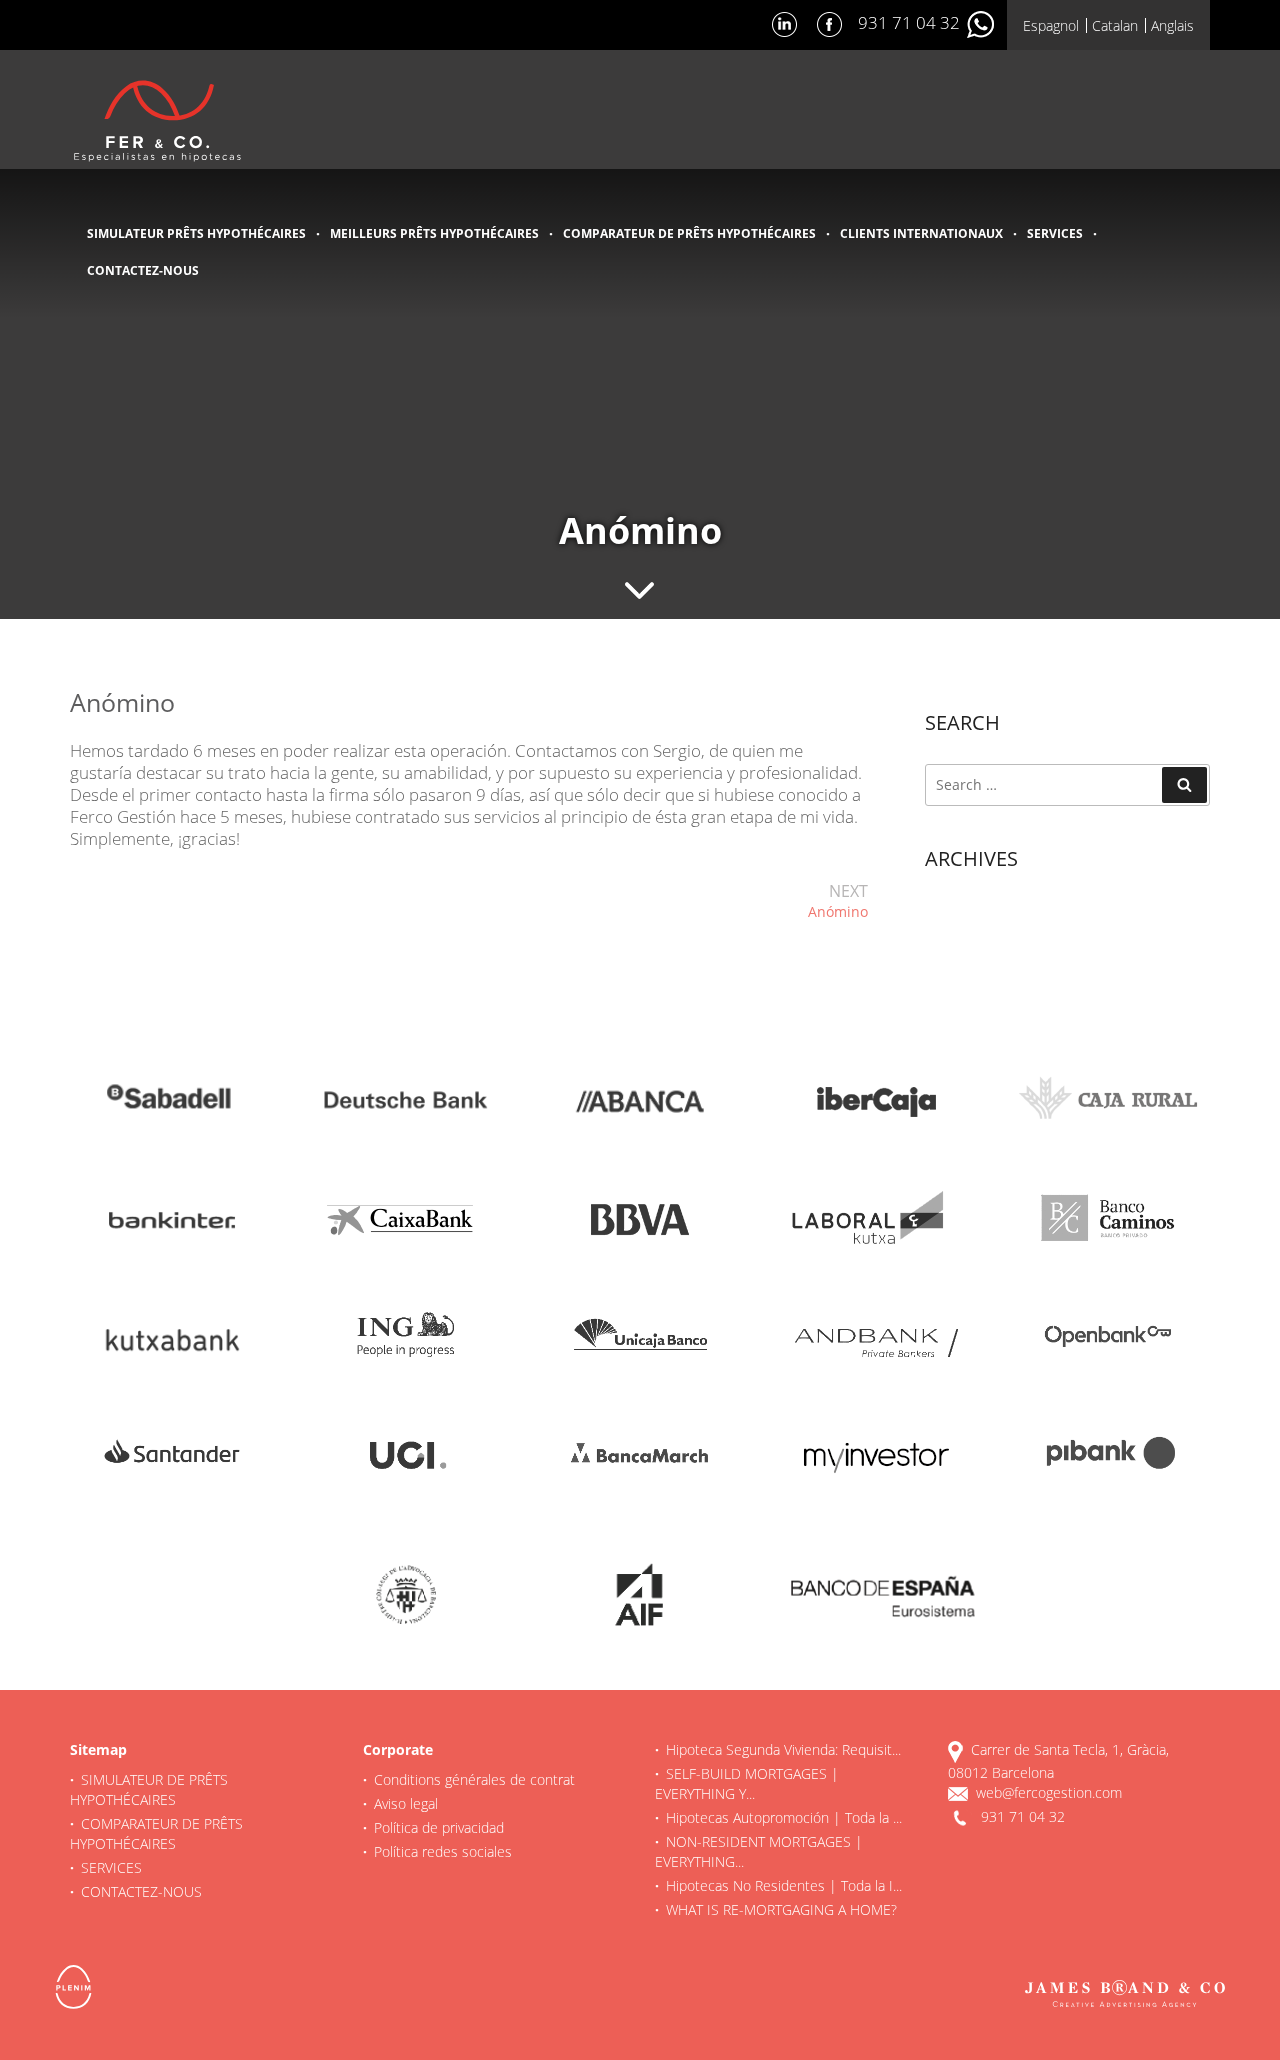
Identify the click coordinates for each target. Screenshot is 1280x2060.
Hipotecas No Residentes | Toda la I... (784, 1885)
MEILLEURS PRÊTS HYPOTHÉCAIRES (434, 233)
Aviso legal (406, 1803)
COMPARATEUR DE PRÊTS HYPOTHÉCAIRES (689, 233)
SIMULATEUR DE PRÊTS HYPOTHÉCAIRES (149, 1789)
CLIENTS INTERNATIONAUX (921, 233)
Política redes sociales (443, 1851)
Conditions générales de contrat (474, 1779)
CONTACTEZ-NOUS (143, 270)
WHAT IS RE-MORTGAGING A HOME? (781, 1909)
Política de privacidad (439, 1827)
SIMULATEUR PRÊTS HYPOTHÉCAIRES (196, 233)
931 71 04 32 (911, 22)
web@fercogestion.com (1049, 1792)
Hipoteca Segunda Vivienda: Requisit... (783, 1749)
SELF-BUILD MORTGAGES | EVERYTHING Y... (747, 1783)
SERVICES (1055, 233)
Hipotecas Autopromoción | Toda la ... (784, 1817)
